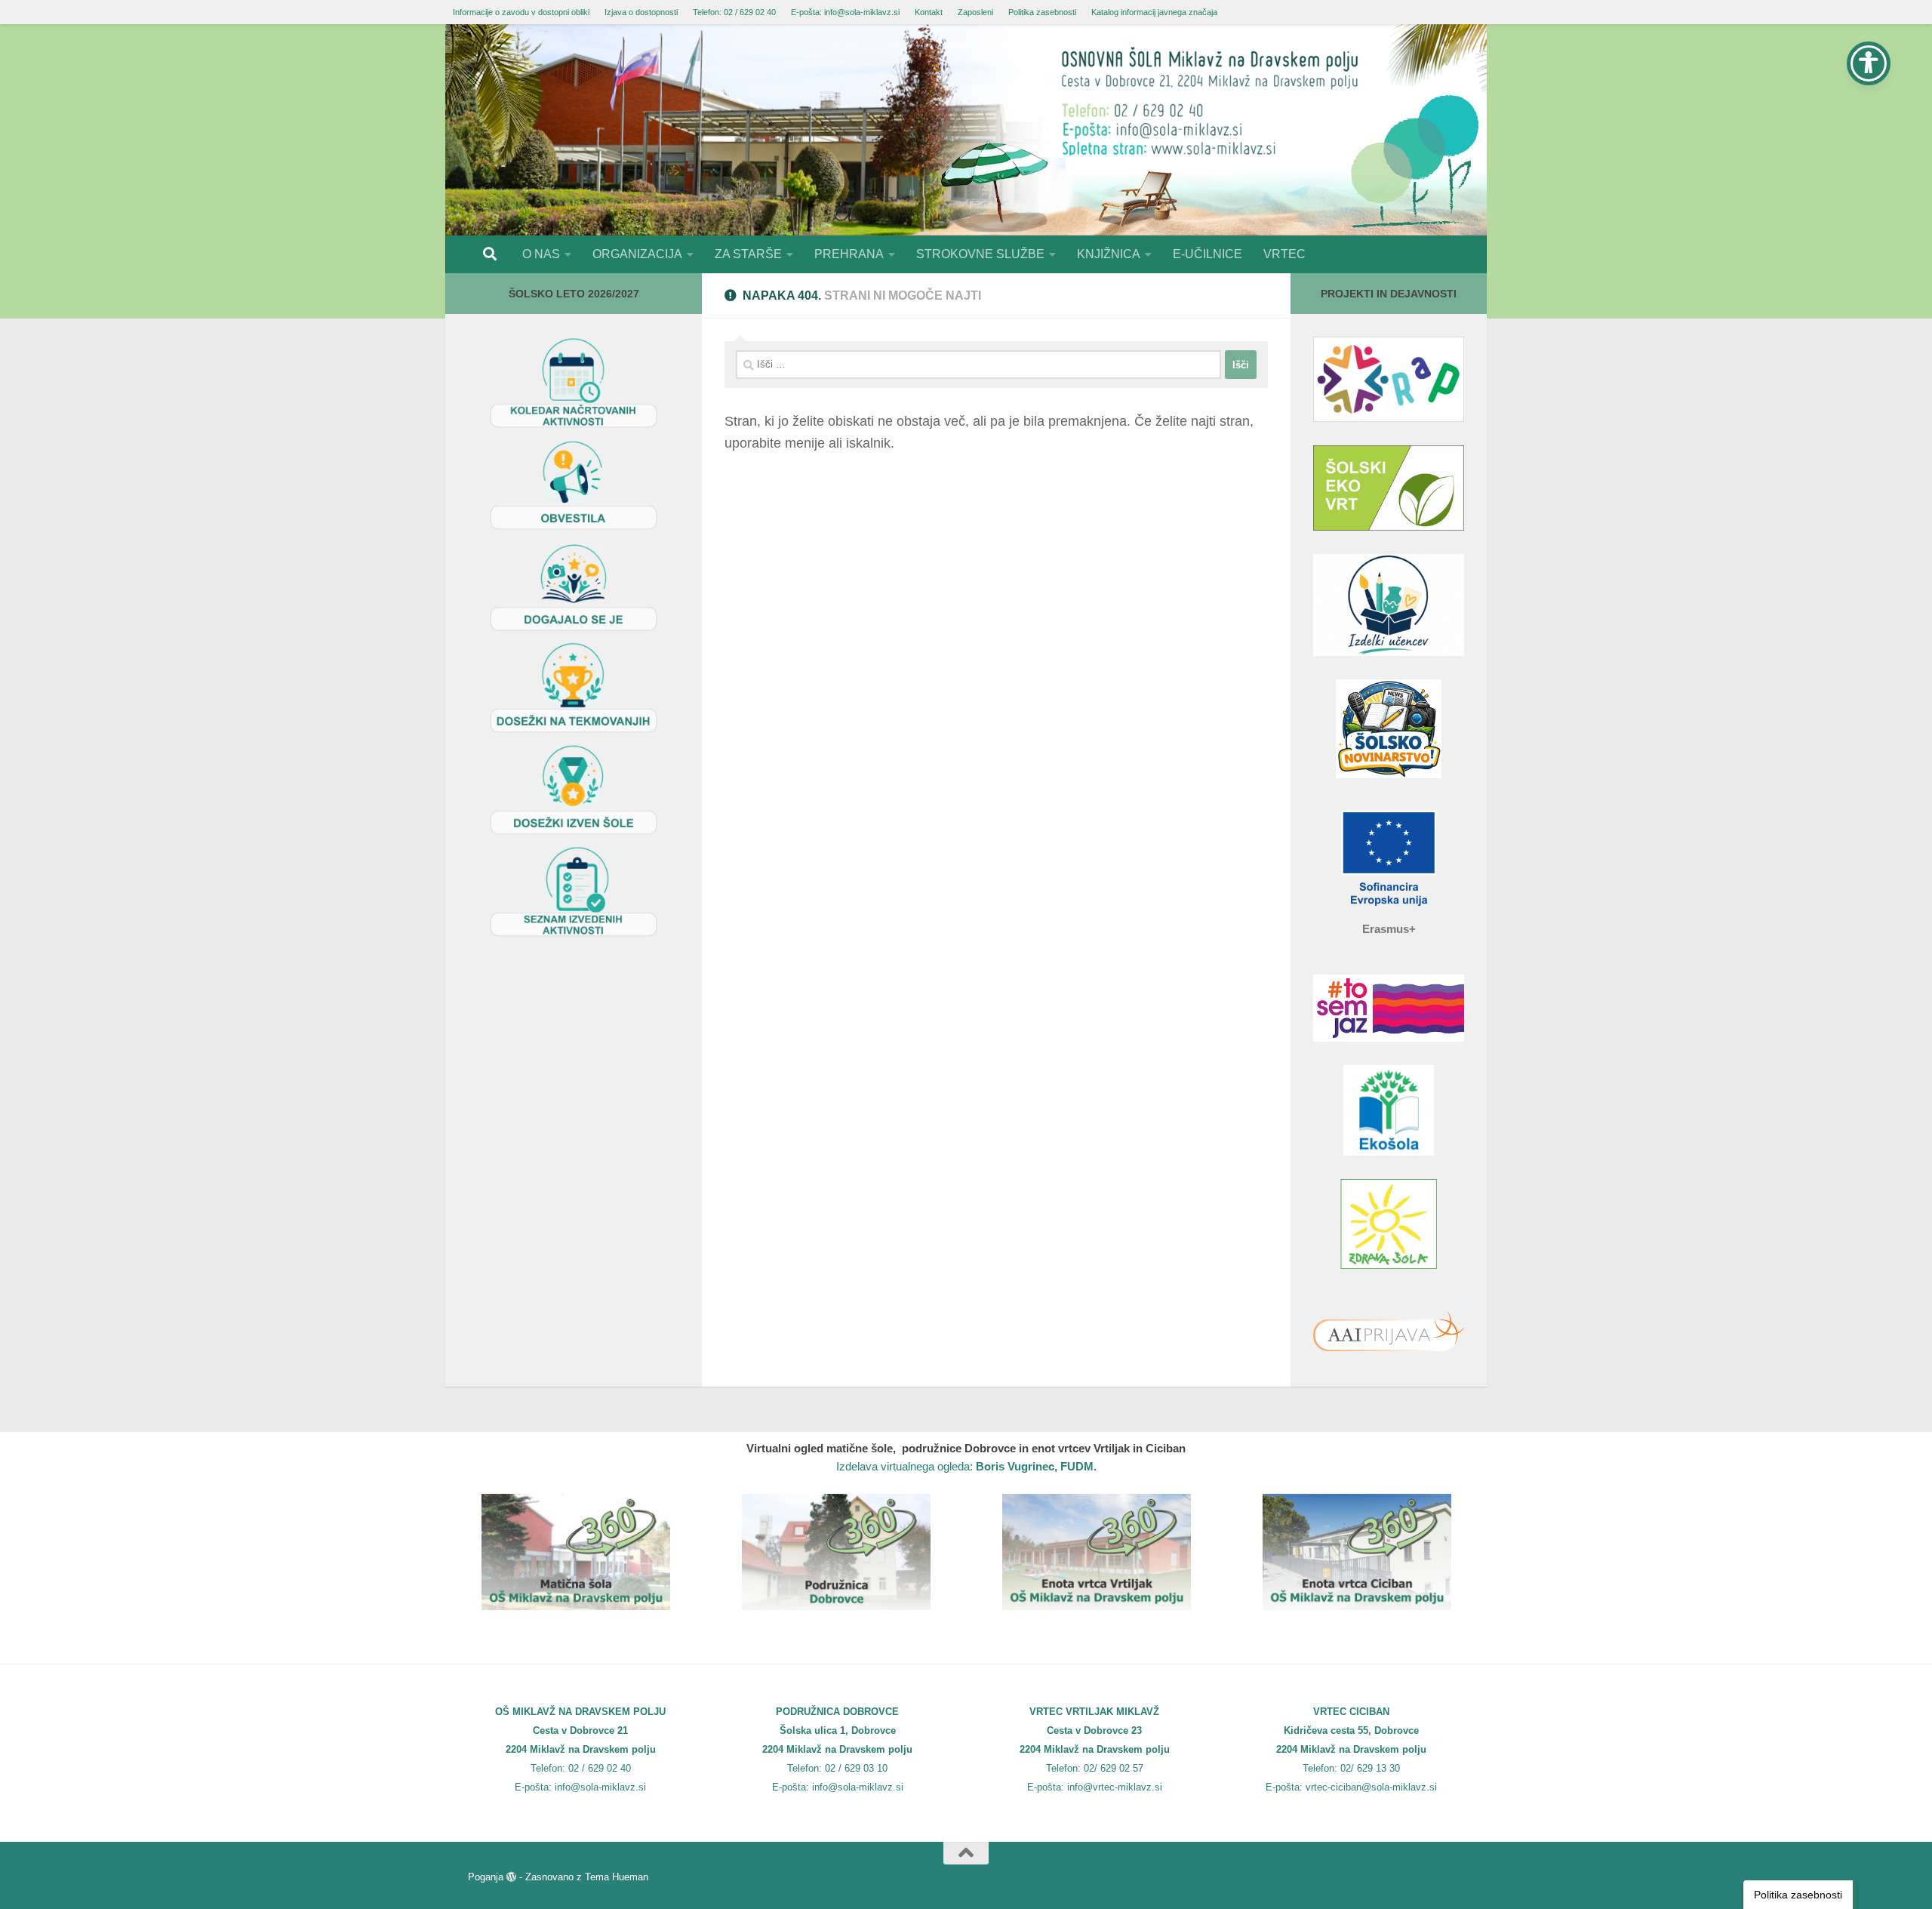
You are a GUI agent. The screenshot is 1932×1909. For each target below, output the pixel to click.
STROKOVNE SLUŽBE (980, 254)
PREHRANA (849, 254)
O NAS (541, 254)
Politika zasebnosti (1042, 12)
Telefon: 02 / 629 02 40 (734, 12)
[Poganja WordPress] (511, 1877)
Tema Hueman (617, 1877)
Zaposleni (975, 12)
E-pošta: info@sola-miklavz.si (845, 12)
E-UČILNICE (1207, 254)
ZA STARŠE (748, 254)
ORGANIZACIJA (637, 254)
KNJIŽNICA (1109, 254)
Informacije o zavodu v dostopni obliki (521, 12)
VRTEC (1284, 254)
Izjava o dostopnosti (641, 12)
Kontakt (929, 12)
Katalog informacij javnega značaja (1154, 12)
